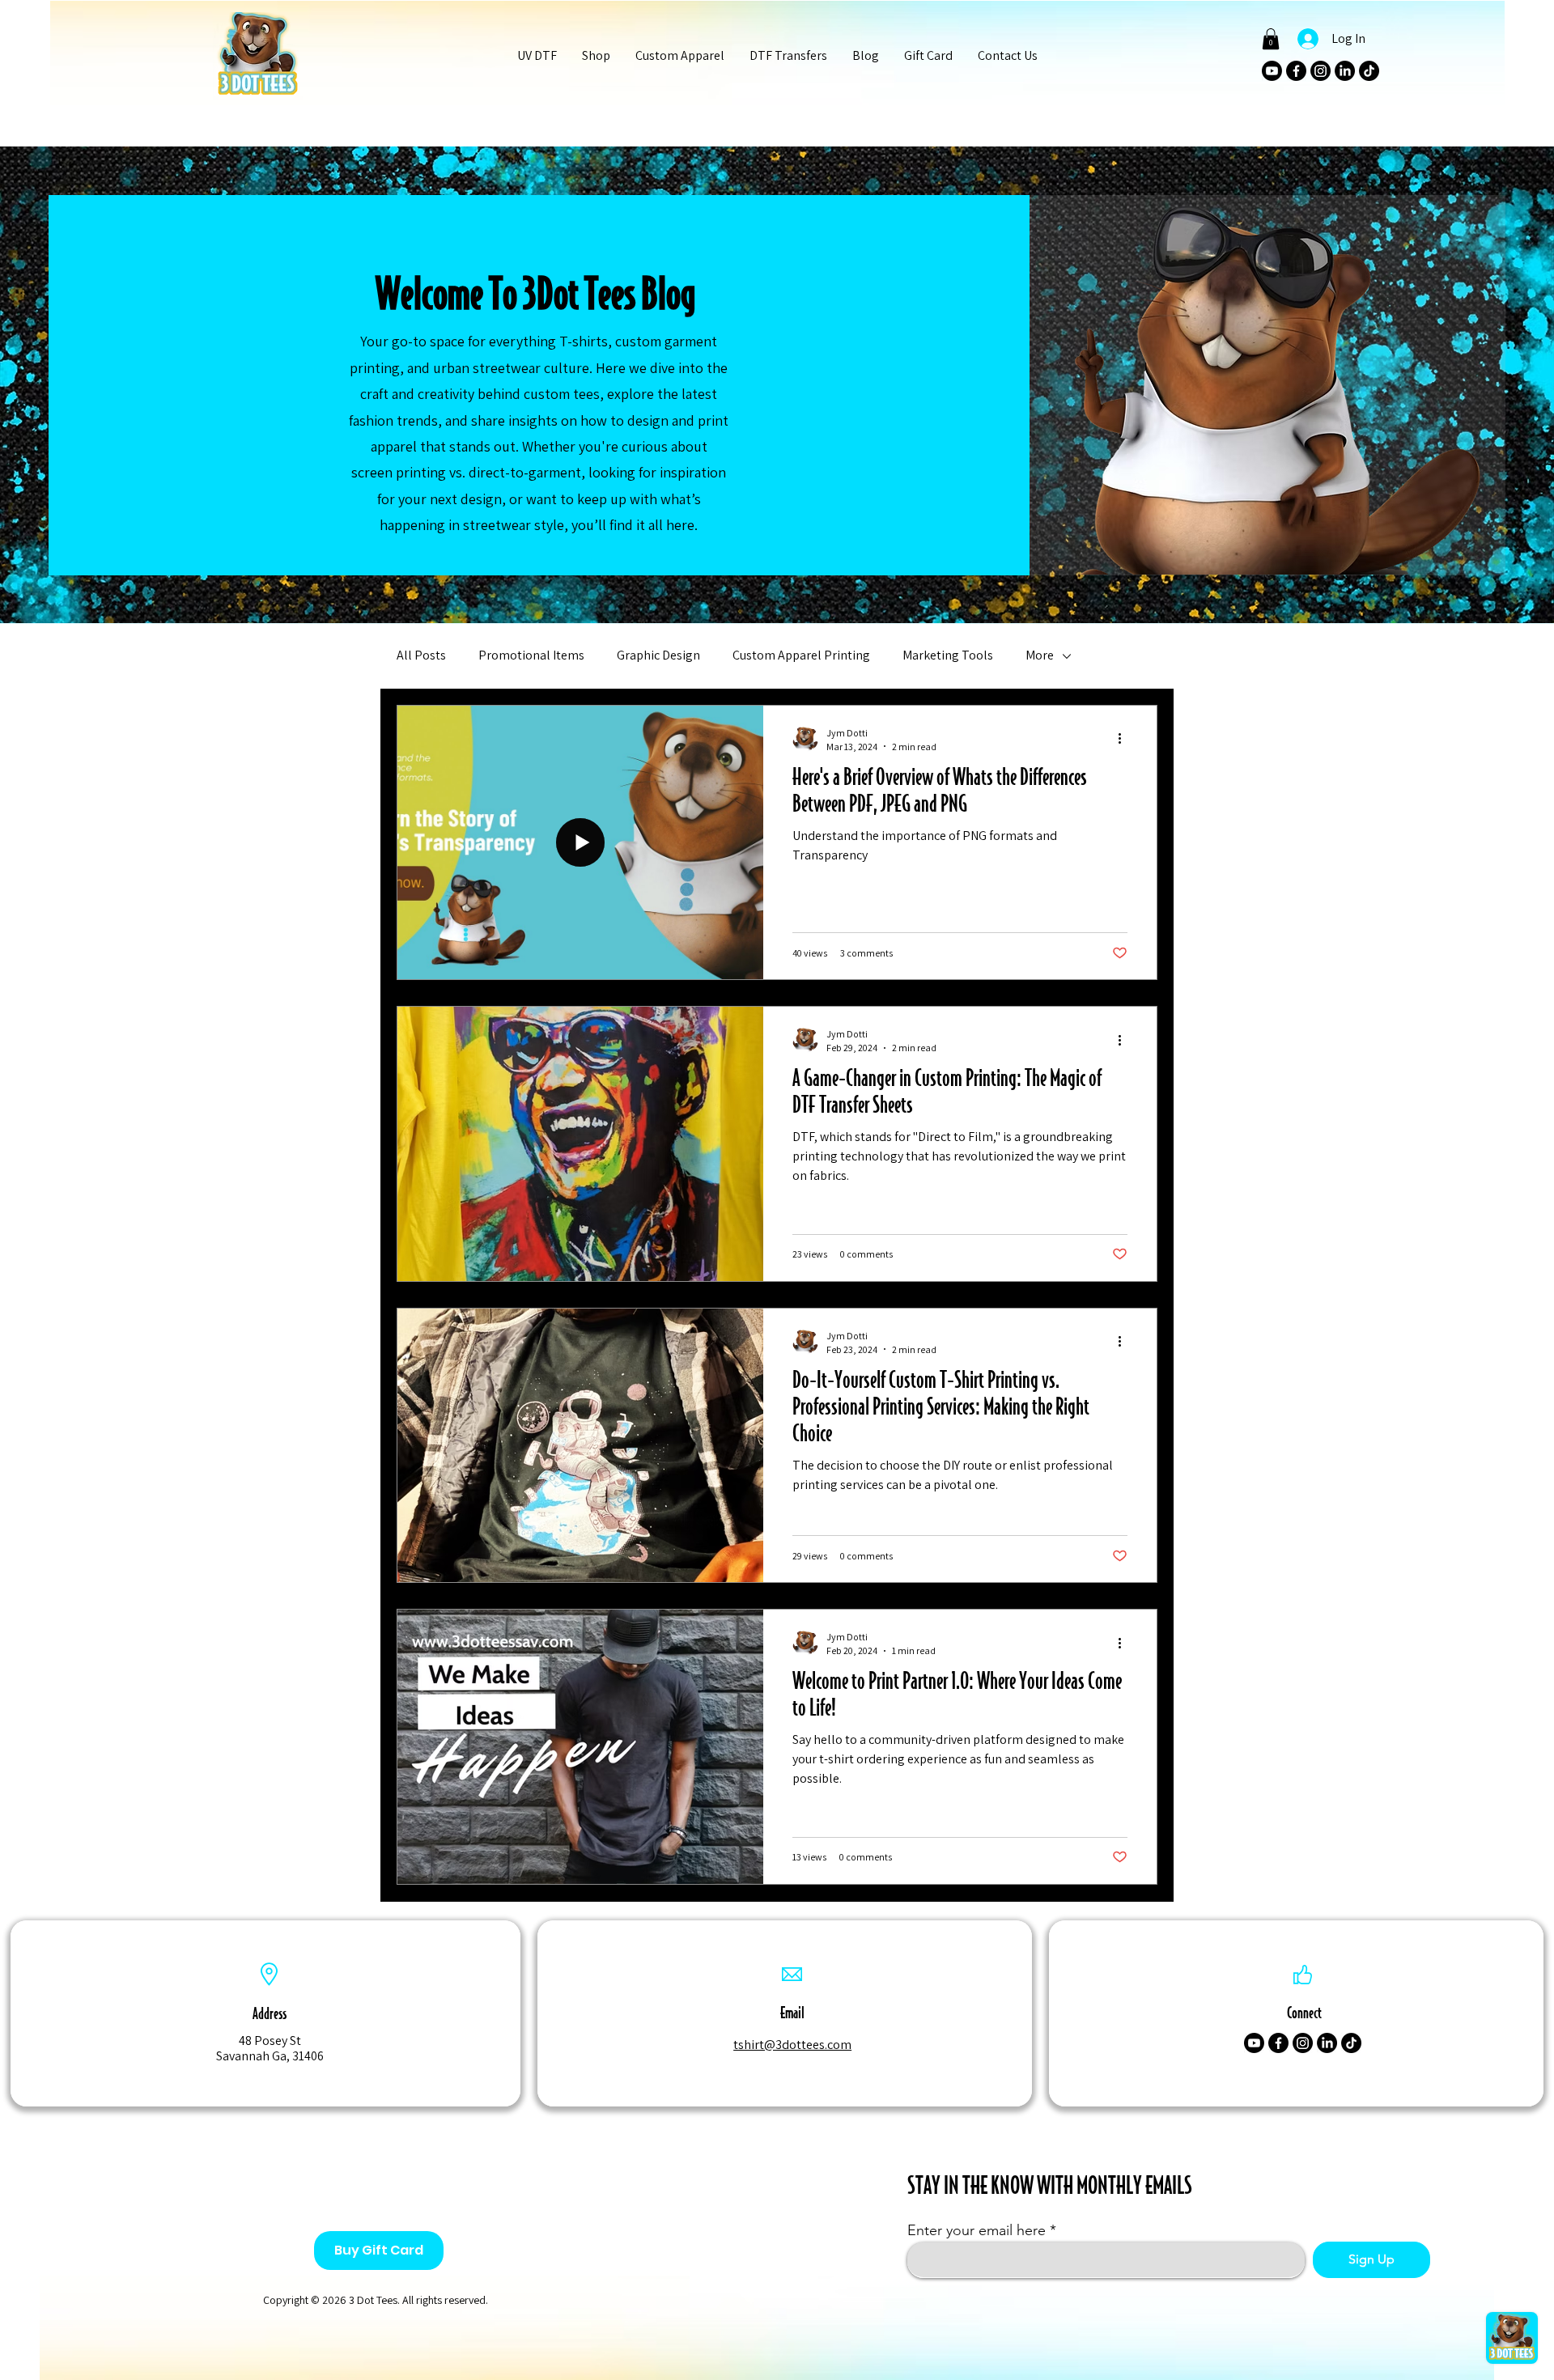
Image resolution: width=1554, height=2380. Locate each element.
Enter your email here (977, 2230)
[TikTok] (1369, 71)
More (1040, 655)
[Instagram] (1320, 71)
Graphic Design (658, 655)
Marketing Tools (948, 655)
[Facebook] (1296, 71)
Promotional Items (531, 655)
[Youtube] (1272, 71)
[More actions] (1125, 739)
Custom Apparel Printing (801, 655)
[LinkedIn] (1345, 71)
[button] (596, 56)
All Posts (421, 655)
